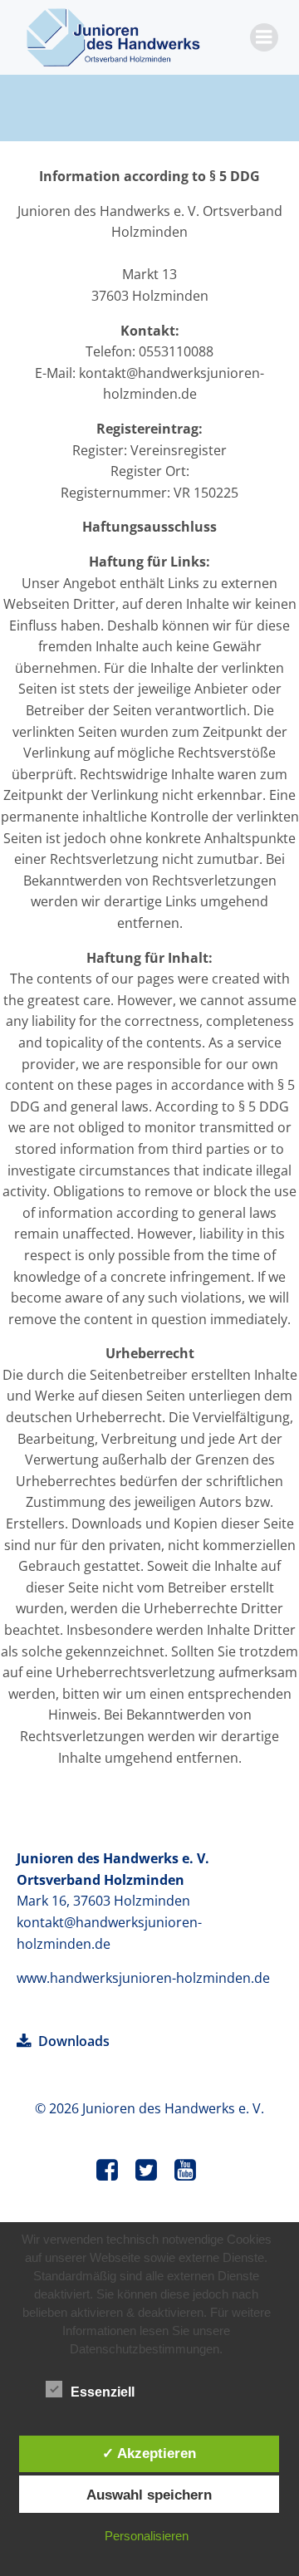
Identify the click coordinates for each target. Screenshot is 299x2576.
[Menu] (264, 37)
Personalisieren (147, 2536)
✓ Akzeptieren (149, 2453)
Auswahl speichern (149, 2495)
